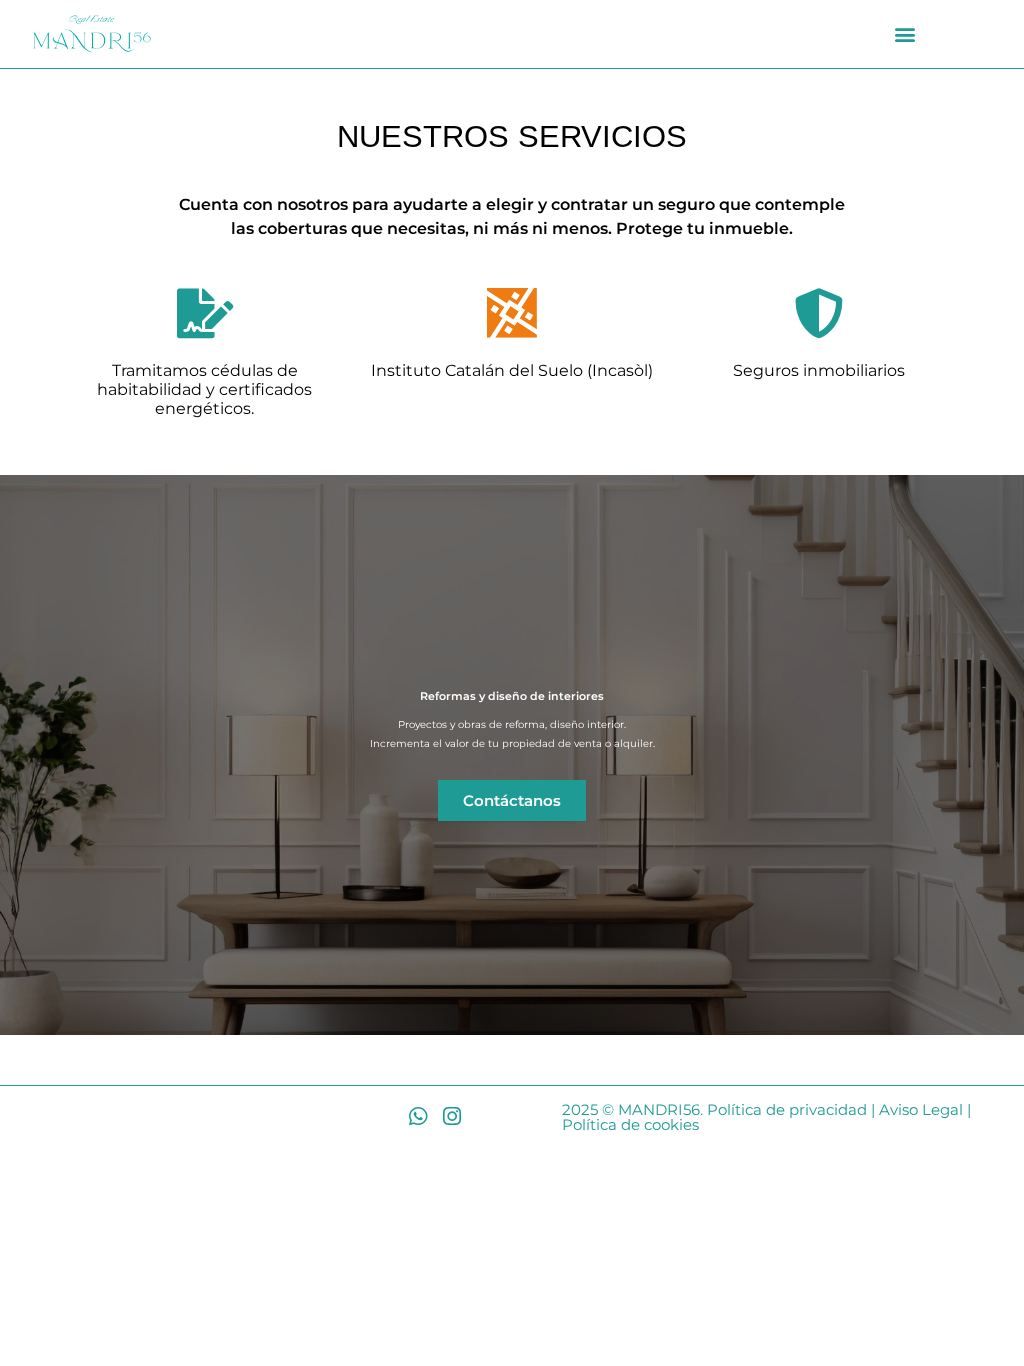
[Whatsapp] (417, 1116)
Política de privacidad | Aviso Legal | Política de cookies (766, 1117)
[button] (905, 34)
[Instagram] (451, 1116)
